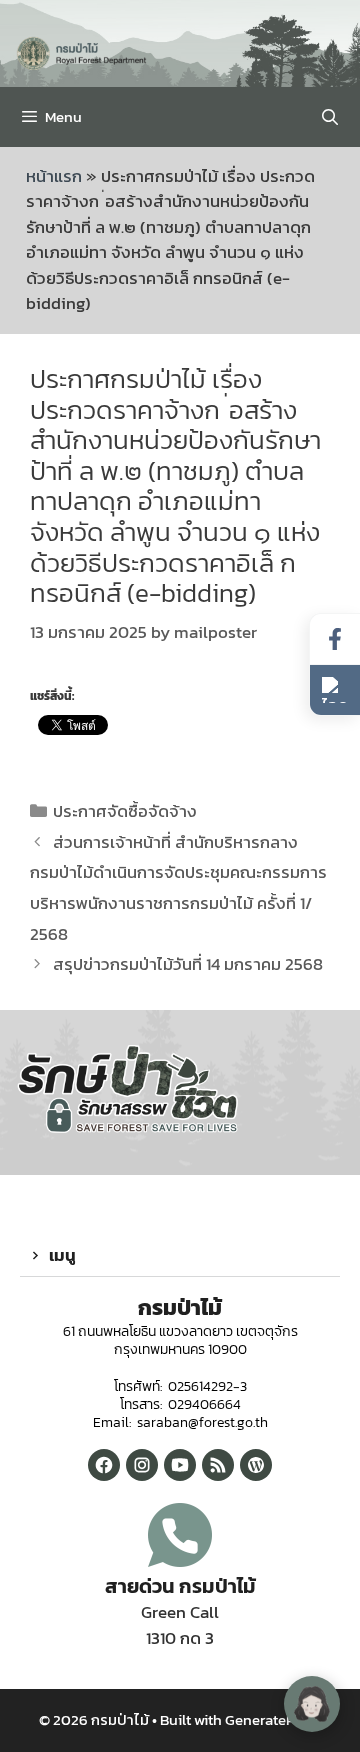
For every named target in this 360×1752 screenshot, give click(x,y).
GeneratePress (273, 1719)
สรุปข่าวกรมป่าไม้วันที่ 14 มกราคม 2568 (188, 964)
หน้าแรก (54, 176)
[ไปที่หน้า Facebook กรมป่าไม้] (335, 639)
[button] (180, 1256)
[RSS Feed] (218, 1465)
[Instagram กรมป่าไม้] (142, 1465)
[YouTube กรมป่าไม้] (180, 1465)
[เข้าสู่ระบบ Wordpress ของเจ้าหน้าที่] (256, 1465)
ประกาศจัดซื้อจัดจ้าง (125, 811)
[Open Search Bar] (329, 117)
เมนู (62, 1255)
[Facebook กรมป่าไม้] (104, 1465)
